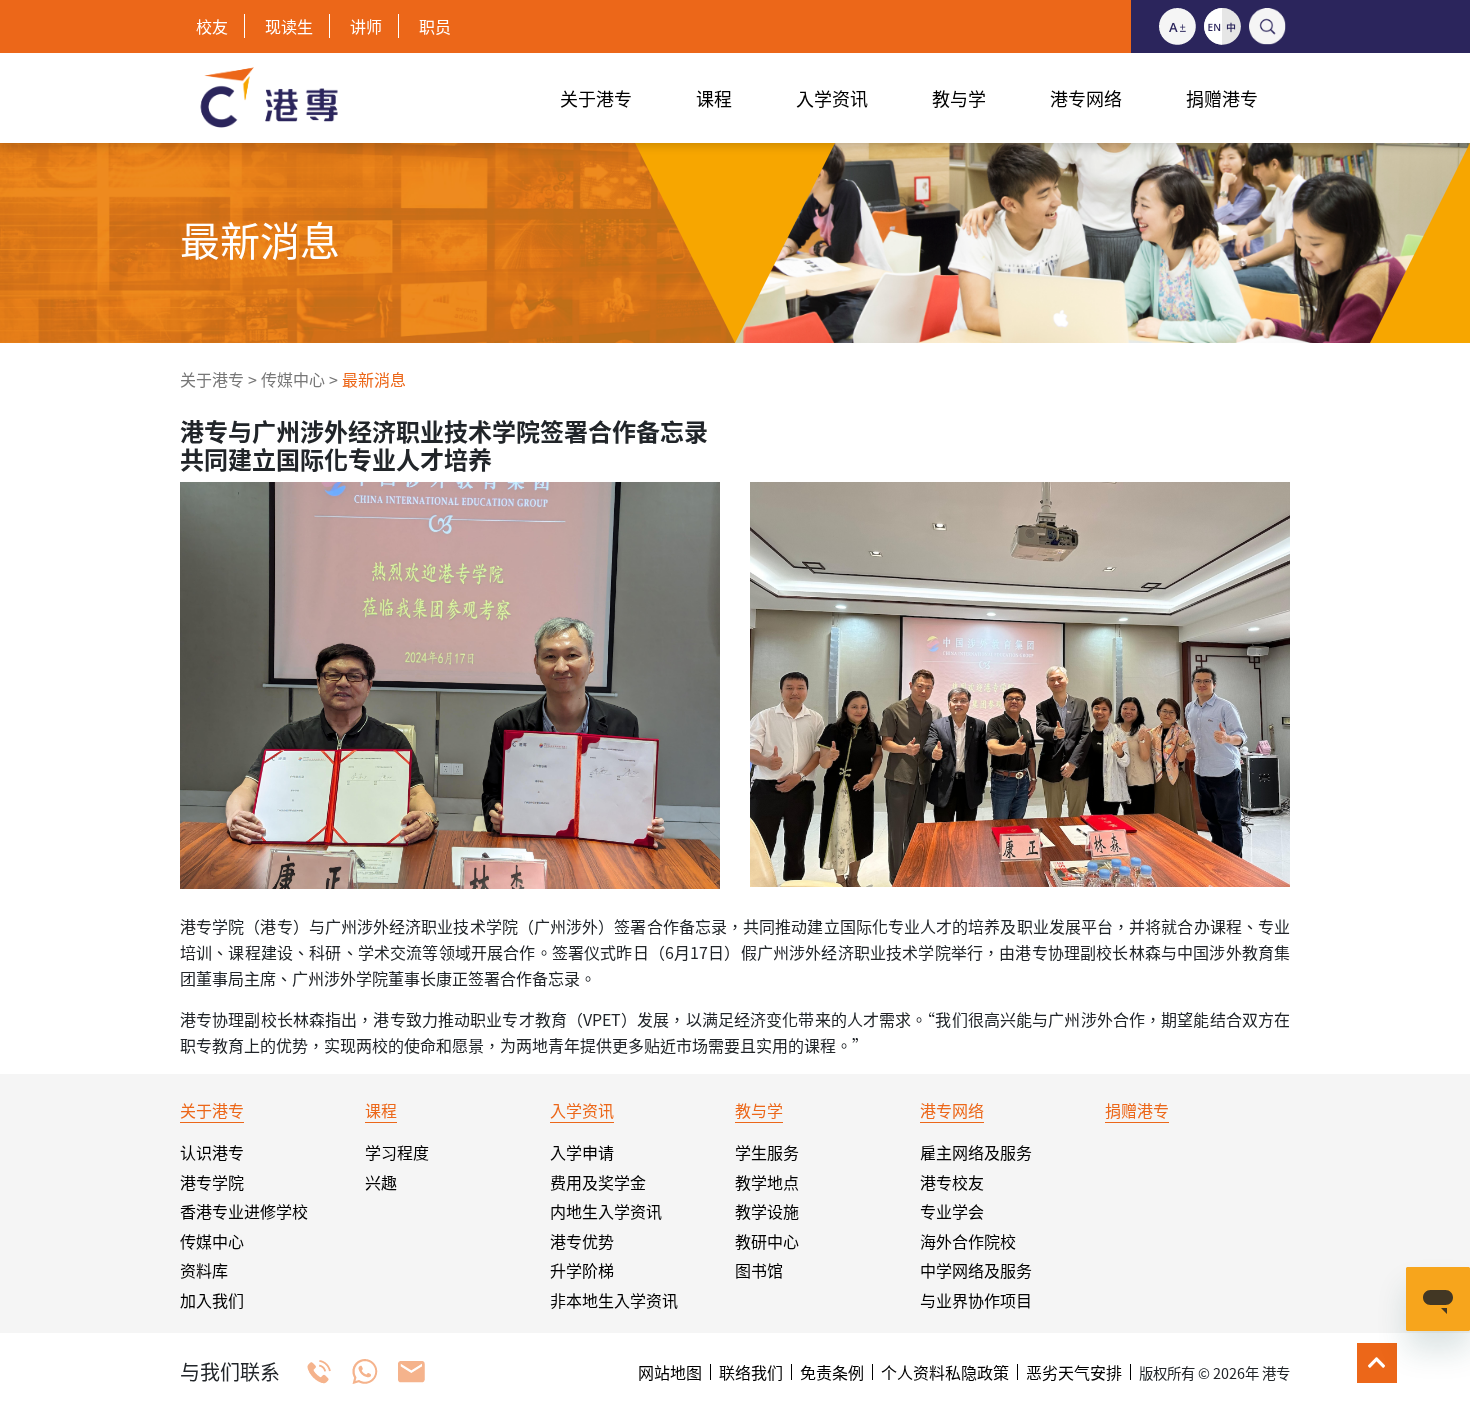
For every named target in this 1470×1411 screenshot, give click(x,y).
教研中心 (767, 1241)
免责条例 (832, 1372)
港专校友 (952, 1182)
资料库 (204, 1270)
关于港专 (212, 379)
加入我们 (212, 1300)
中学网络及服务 (976, 1270)
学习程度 (397, 1152)
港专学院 (212, 1182)
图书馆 (759, 1270)
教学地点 (767, 1182)
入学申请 (582, 1152)
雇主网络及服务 (976, 1152)
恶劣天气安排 (1074, 1372)
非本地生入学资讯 (614, 1300)
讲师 (366, 26)
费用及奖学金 (598, 1182)
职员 (435, 26)
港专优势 (582, 1241)
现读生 (289, 26)
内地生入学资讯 (606, 1211)
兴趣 (381, 1182)
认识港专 (212, 1152)
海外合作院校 (968, 1241)
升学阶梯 (582, 1270)
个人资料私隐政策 (945, 1372)
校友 (212, 26)
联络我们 (751, 1372)
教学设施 (767, 1211)
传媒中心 (293, 379)
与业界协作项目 (976, 1300)
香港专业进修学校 (244, 1211)
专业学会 (952, 1211)
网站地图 (670, 1372)
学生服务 (767, 1152)
